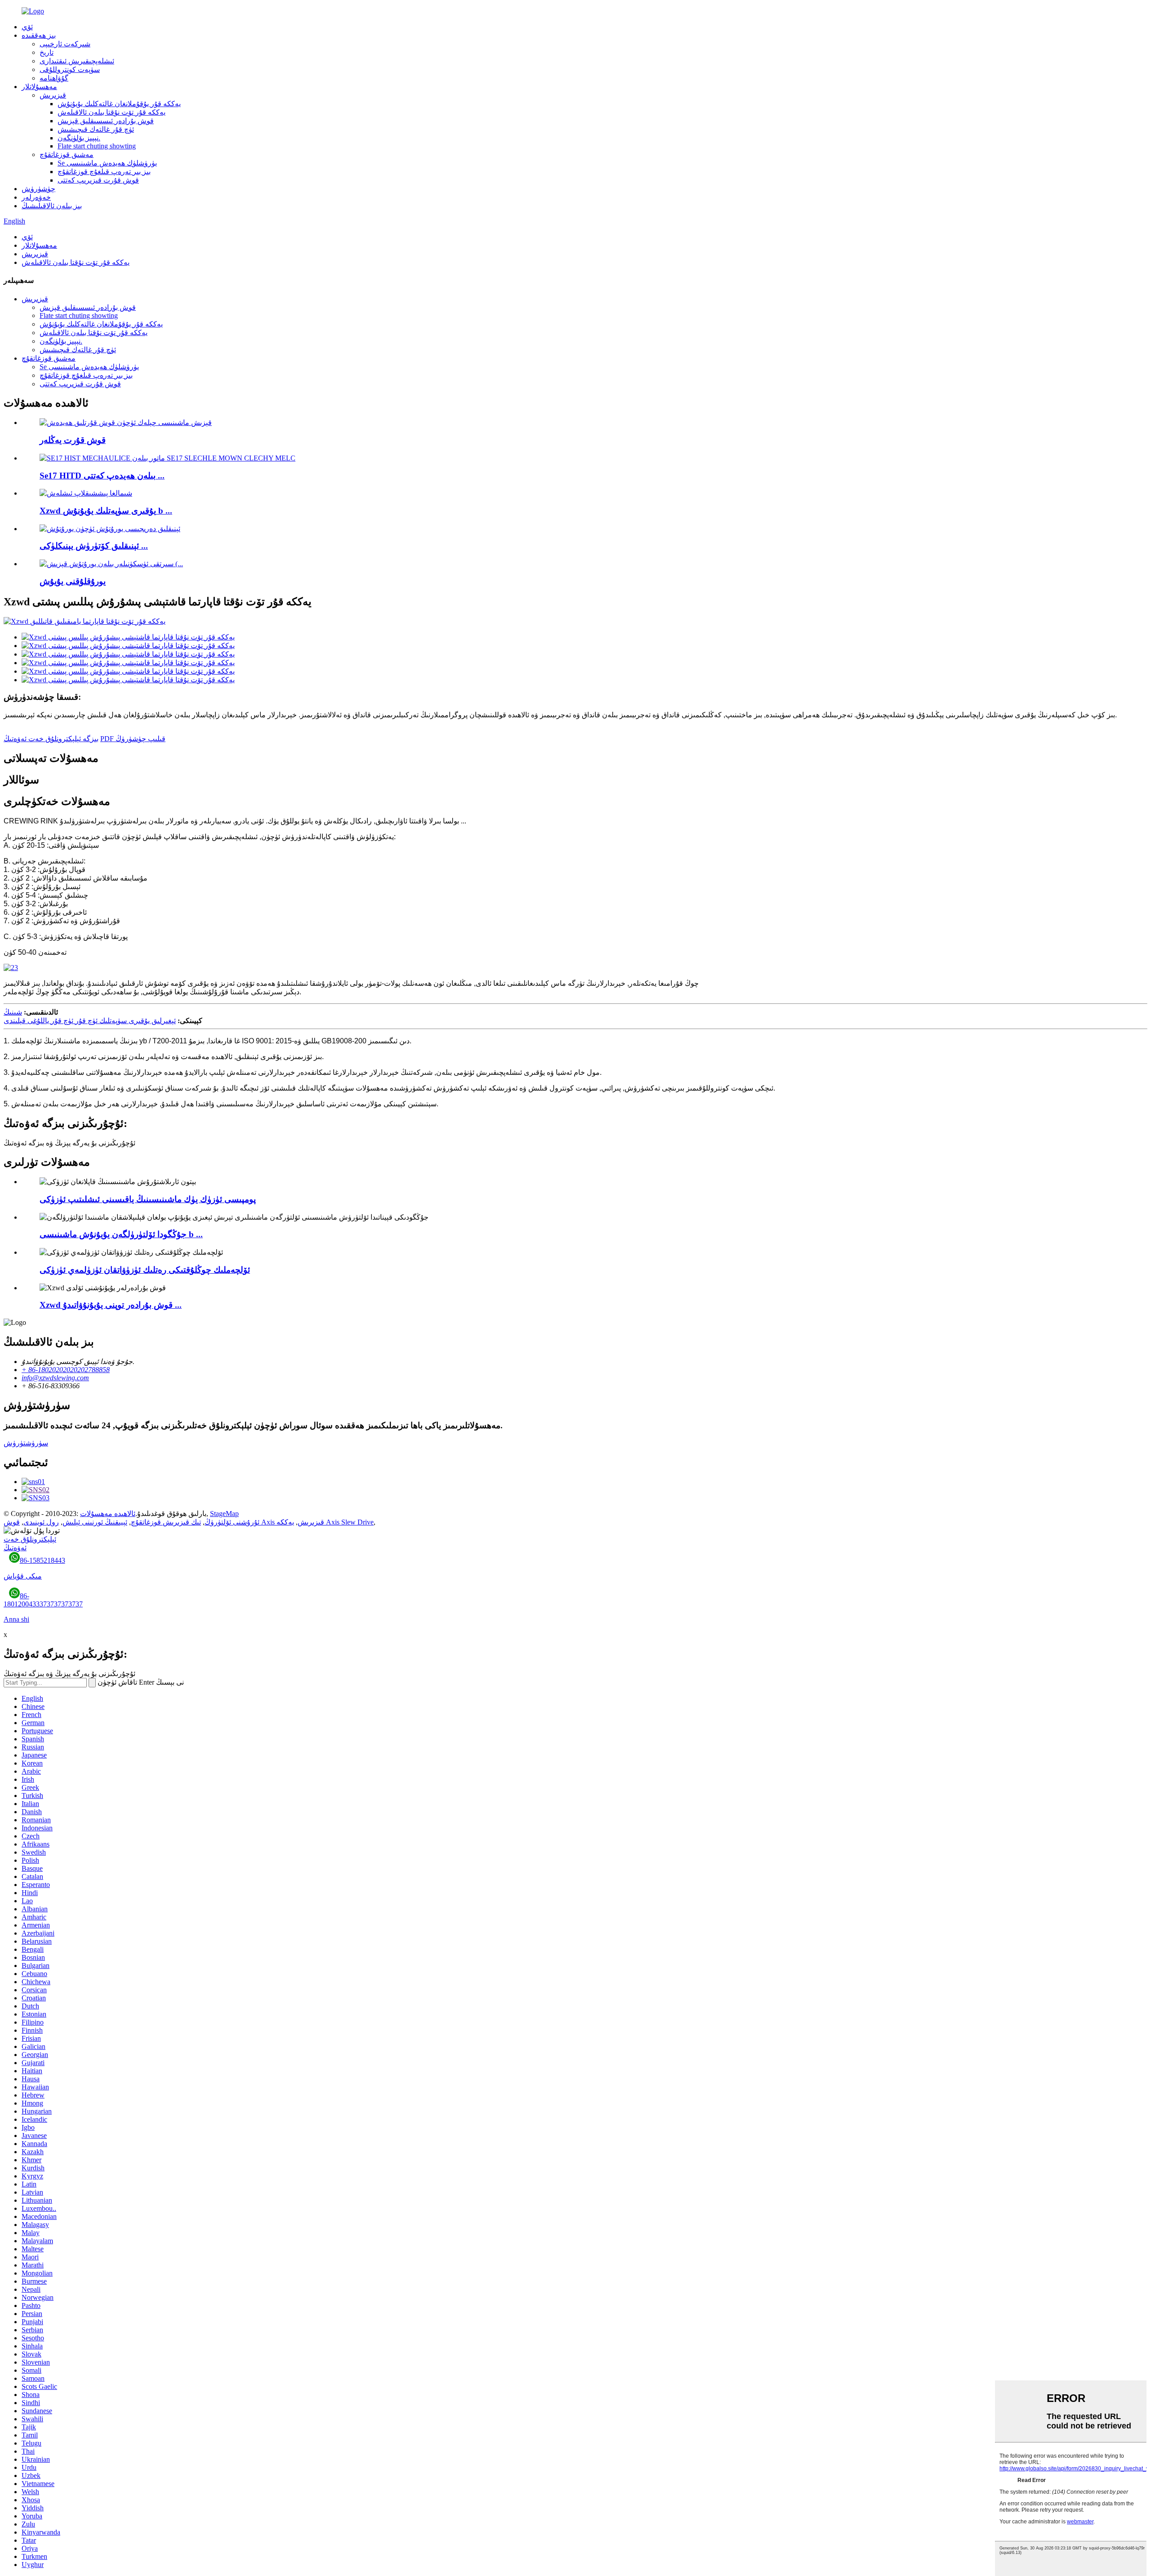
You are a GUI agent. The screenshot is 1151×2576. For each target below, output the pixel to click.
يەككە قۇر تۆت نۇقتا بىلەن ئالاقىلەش (112, 112)
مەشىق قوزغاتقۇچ (67, 154)
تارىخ (47, 52)
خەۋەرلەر (36, 197)
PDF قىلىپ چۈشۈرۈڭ (133, 739)
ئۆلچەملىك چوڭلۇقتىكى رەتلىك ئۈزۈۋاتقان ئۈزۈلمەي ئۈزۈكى (145, 1270)
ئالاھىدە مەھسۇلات (108, 1514)
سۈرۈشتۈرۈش (26, 1443)
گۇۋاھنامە (54, 78)
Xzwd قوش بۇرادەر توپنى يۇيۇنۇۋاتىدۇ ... (111, 1305)
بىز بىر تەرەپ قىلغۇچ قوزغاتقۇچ (104, 172)
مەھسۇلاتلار (39, 87)
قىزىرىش (53, 95)
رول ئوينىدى (41, 1522)
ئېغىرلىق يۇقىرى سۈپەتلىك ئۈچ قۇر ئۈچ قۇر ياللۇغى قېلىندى (90, 1021)
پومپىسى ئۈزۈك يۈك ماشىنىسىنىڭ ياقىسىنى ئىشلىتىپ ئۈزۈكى (148, 1199)
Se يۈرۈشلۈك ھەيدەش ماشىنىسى (107, 163)
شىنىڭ (13, 1012)
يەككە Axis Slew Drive (325, 1522)
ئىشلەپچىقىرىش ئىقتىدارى (77, 61)
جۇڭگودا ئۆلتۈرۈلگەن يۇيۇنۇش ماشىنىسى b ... (121, 1234)
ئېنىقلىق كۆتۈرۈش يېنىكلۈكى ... (94, 546)
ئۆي (27, 27)
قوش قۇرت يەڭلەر (73, 440)
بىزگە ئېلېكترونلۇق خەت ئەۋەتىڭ (51, 739)
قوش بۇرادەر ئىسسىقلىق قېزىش (106, 121)
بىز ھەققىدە (39, 35)
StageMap (224, 1514)
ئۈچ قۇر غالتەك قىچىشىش (96, 129)
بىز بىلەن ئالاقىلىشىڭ (52, 206)
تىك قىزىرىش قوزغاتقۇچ (166, 1522)
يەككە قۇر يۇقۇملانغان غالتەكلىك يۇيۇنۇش (119, 104)
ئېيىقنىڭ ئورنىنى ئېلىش (95, 1522)
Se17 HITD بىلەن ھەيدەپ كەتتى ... (102, 476)
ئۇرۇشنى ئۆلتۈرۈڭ (232, 1522)
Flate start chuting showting (97, 146)
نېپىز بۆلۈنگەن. (79, 138)
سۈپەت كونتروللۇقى (70, 69)
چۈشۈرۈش (38, 189)
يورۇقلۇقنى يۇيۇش (73, 581)
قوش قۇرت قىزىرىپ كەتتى (98, 180)
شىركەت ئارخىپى (65, 44)
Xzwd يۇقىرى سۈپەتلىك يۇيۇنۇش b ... (106, 511)
